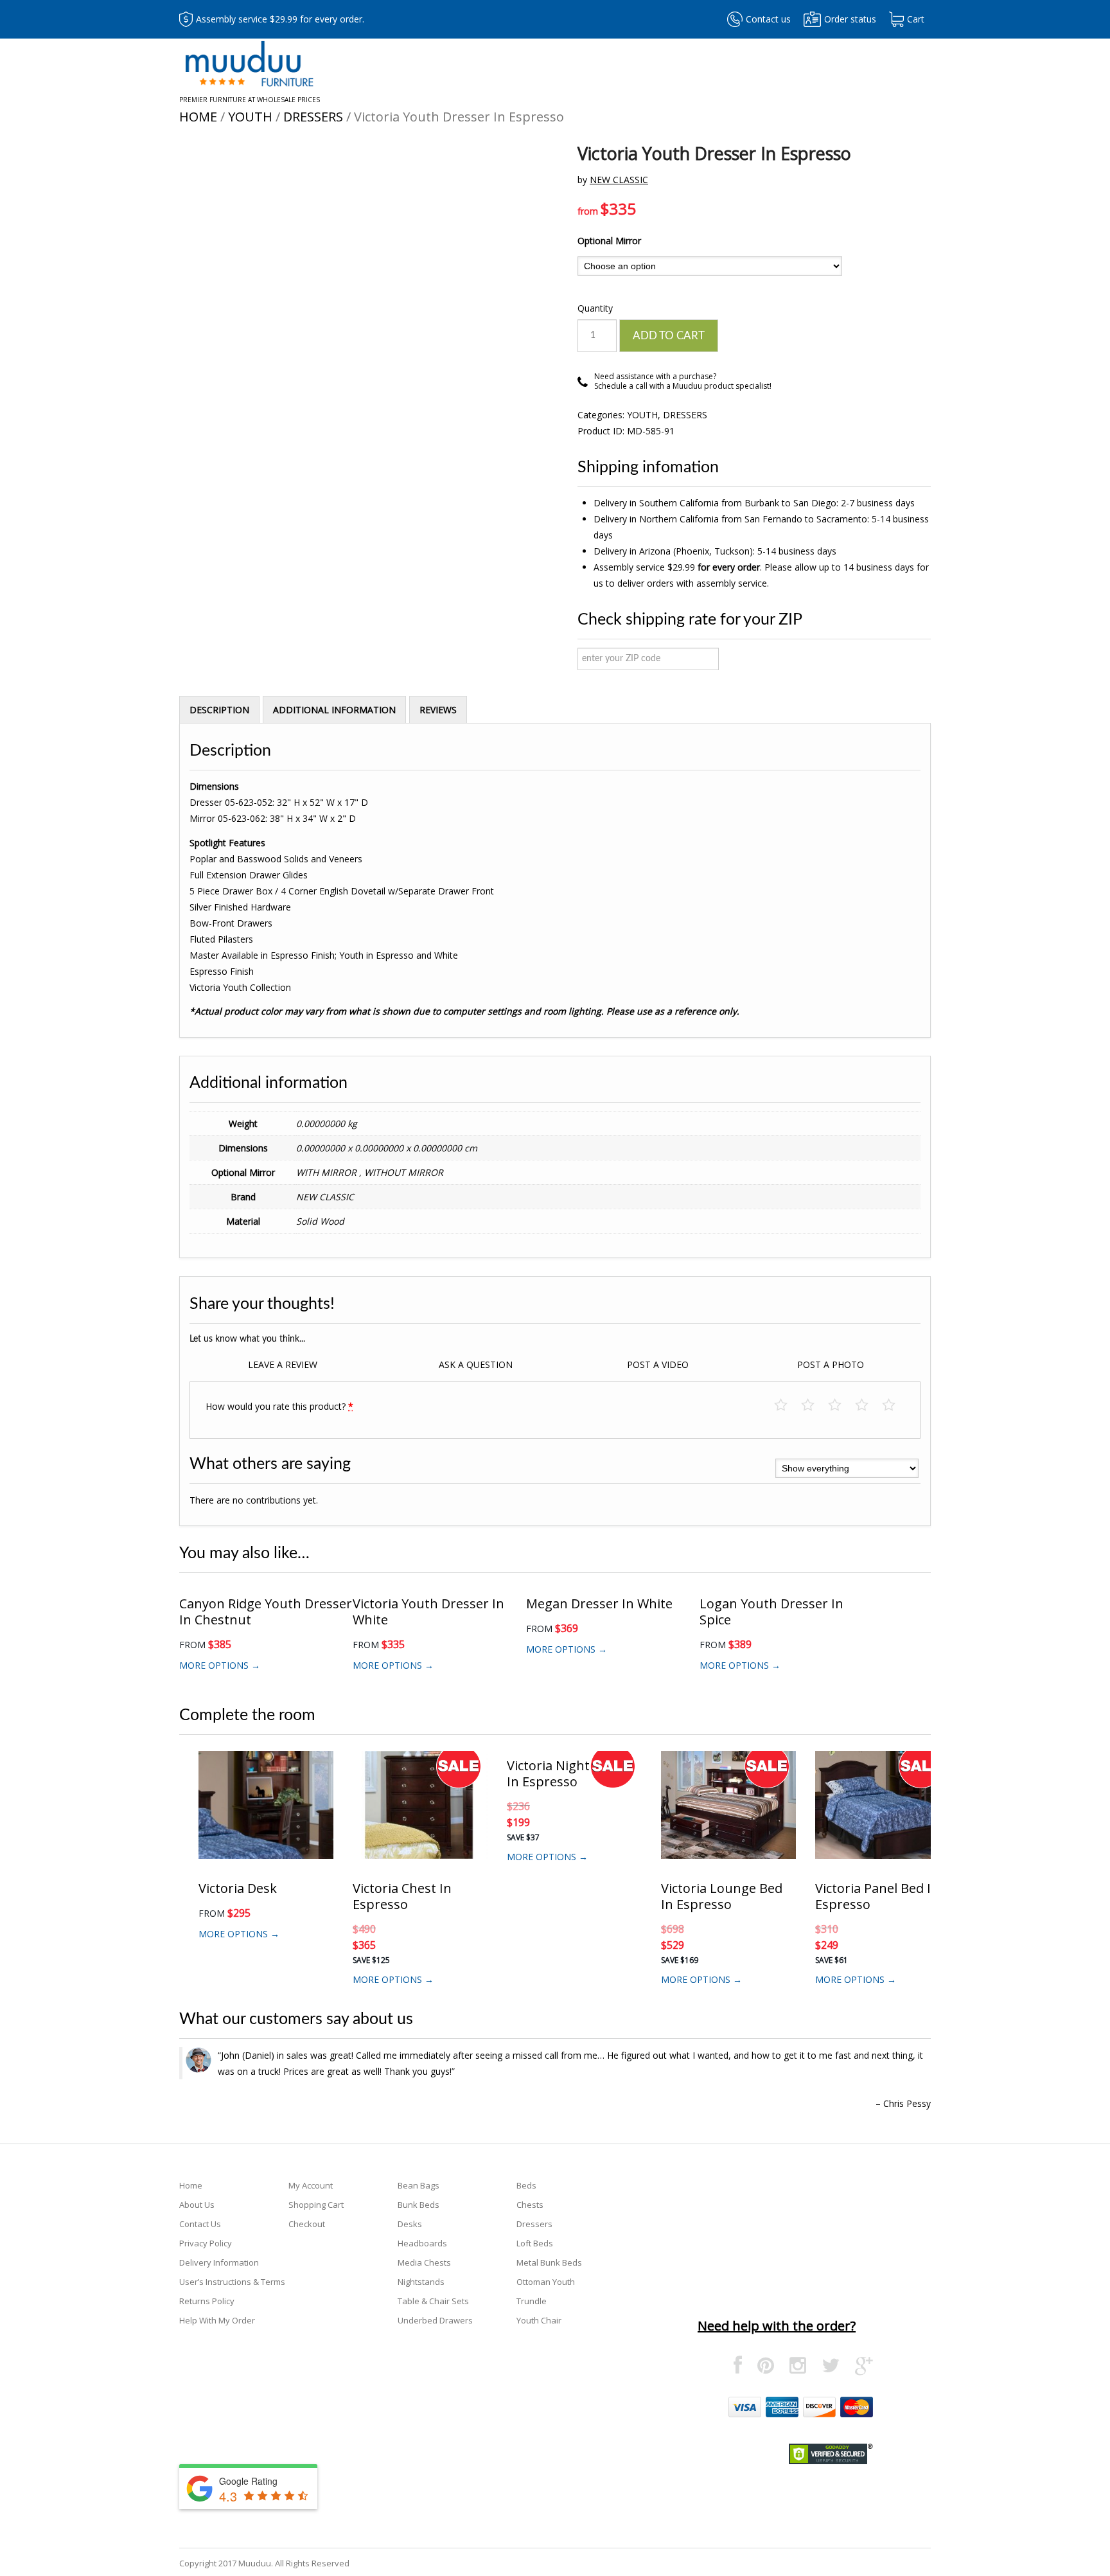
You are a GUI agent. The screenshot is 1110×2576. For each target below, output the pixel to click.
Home (198, 117)
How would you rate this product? (279, 1406)
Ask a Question (476, 1364)
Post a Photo (831, 1364)
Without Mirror (404, 1172)
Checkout (307, 2224)
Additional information (334, 710)
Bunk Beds (418, 2205)
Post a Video (658, 1364)
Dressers (313, 117)
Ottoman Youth (546, 2282)
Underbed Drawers (435, 2320)
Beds (526, 2185)
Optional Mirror (609, 241)
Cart (916, 19)
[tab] (219, 709)
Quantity (595, 308)
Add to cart (669, 336)
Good (868, 1406)
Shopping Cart (316, 2205)
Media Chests (424, 2262)
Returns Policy (207, 2301)
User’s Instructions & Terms (232, 2282)
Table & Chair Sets (433, 2301)
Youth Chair (539, 2320)
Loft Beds (535, 2243)
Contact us (768, 19)
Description (219, 710)
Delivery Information (219, 2262)
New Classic (619, 180)
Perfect (895, 1406)
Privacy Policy (206, 2243)
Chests (530, 2205)
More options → (220, 1665)
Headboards (422, 2243)
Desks (410, 2224)
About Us (197, 2205)
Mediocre (814, 1406)
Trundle (532, 2301)
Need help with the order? (777, 2326)
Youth (250, 117)
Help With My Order (217, 2320)
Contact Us (200, 2224)
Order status (850, 19)
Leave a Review (283, 1364)
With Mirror (328, 1172)
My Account (311, 2185)
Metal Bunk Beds (549, 2262)
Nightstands (421, 2282)
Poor (787, 1406)
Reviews (438, 710)
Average (841, 1406)
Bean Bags (418, 2185)
